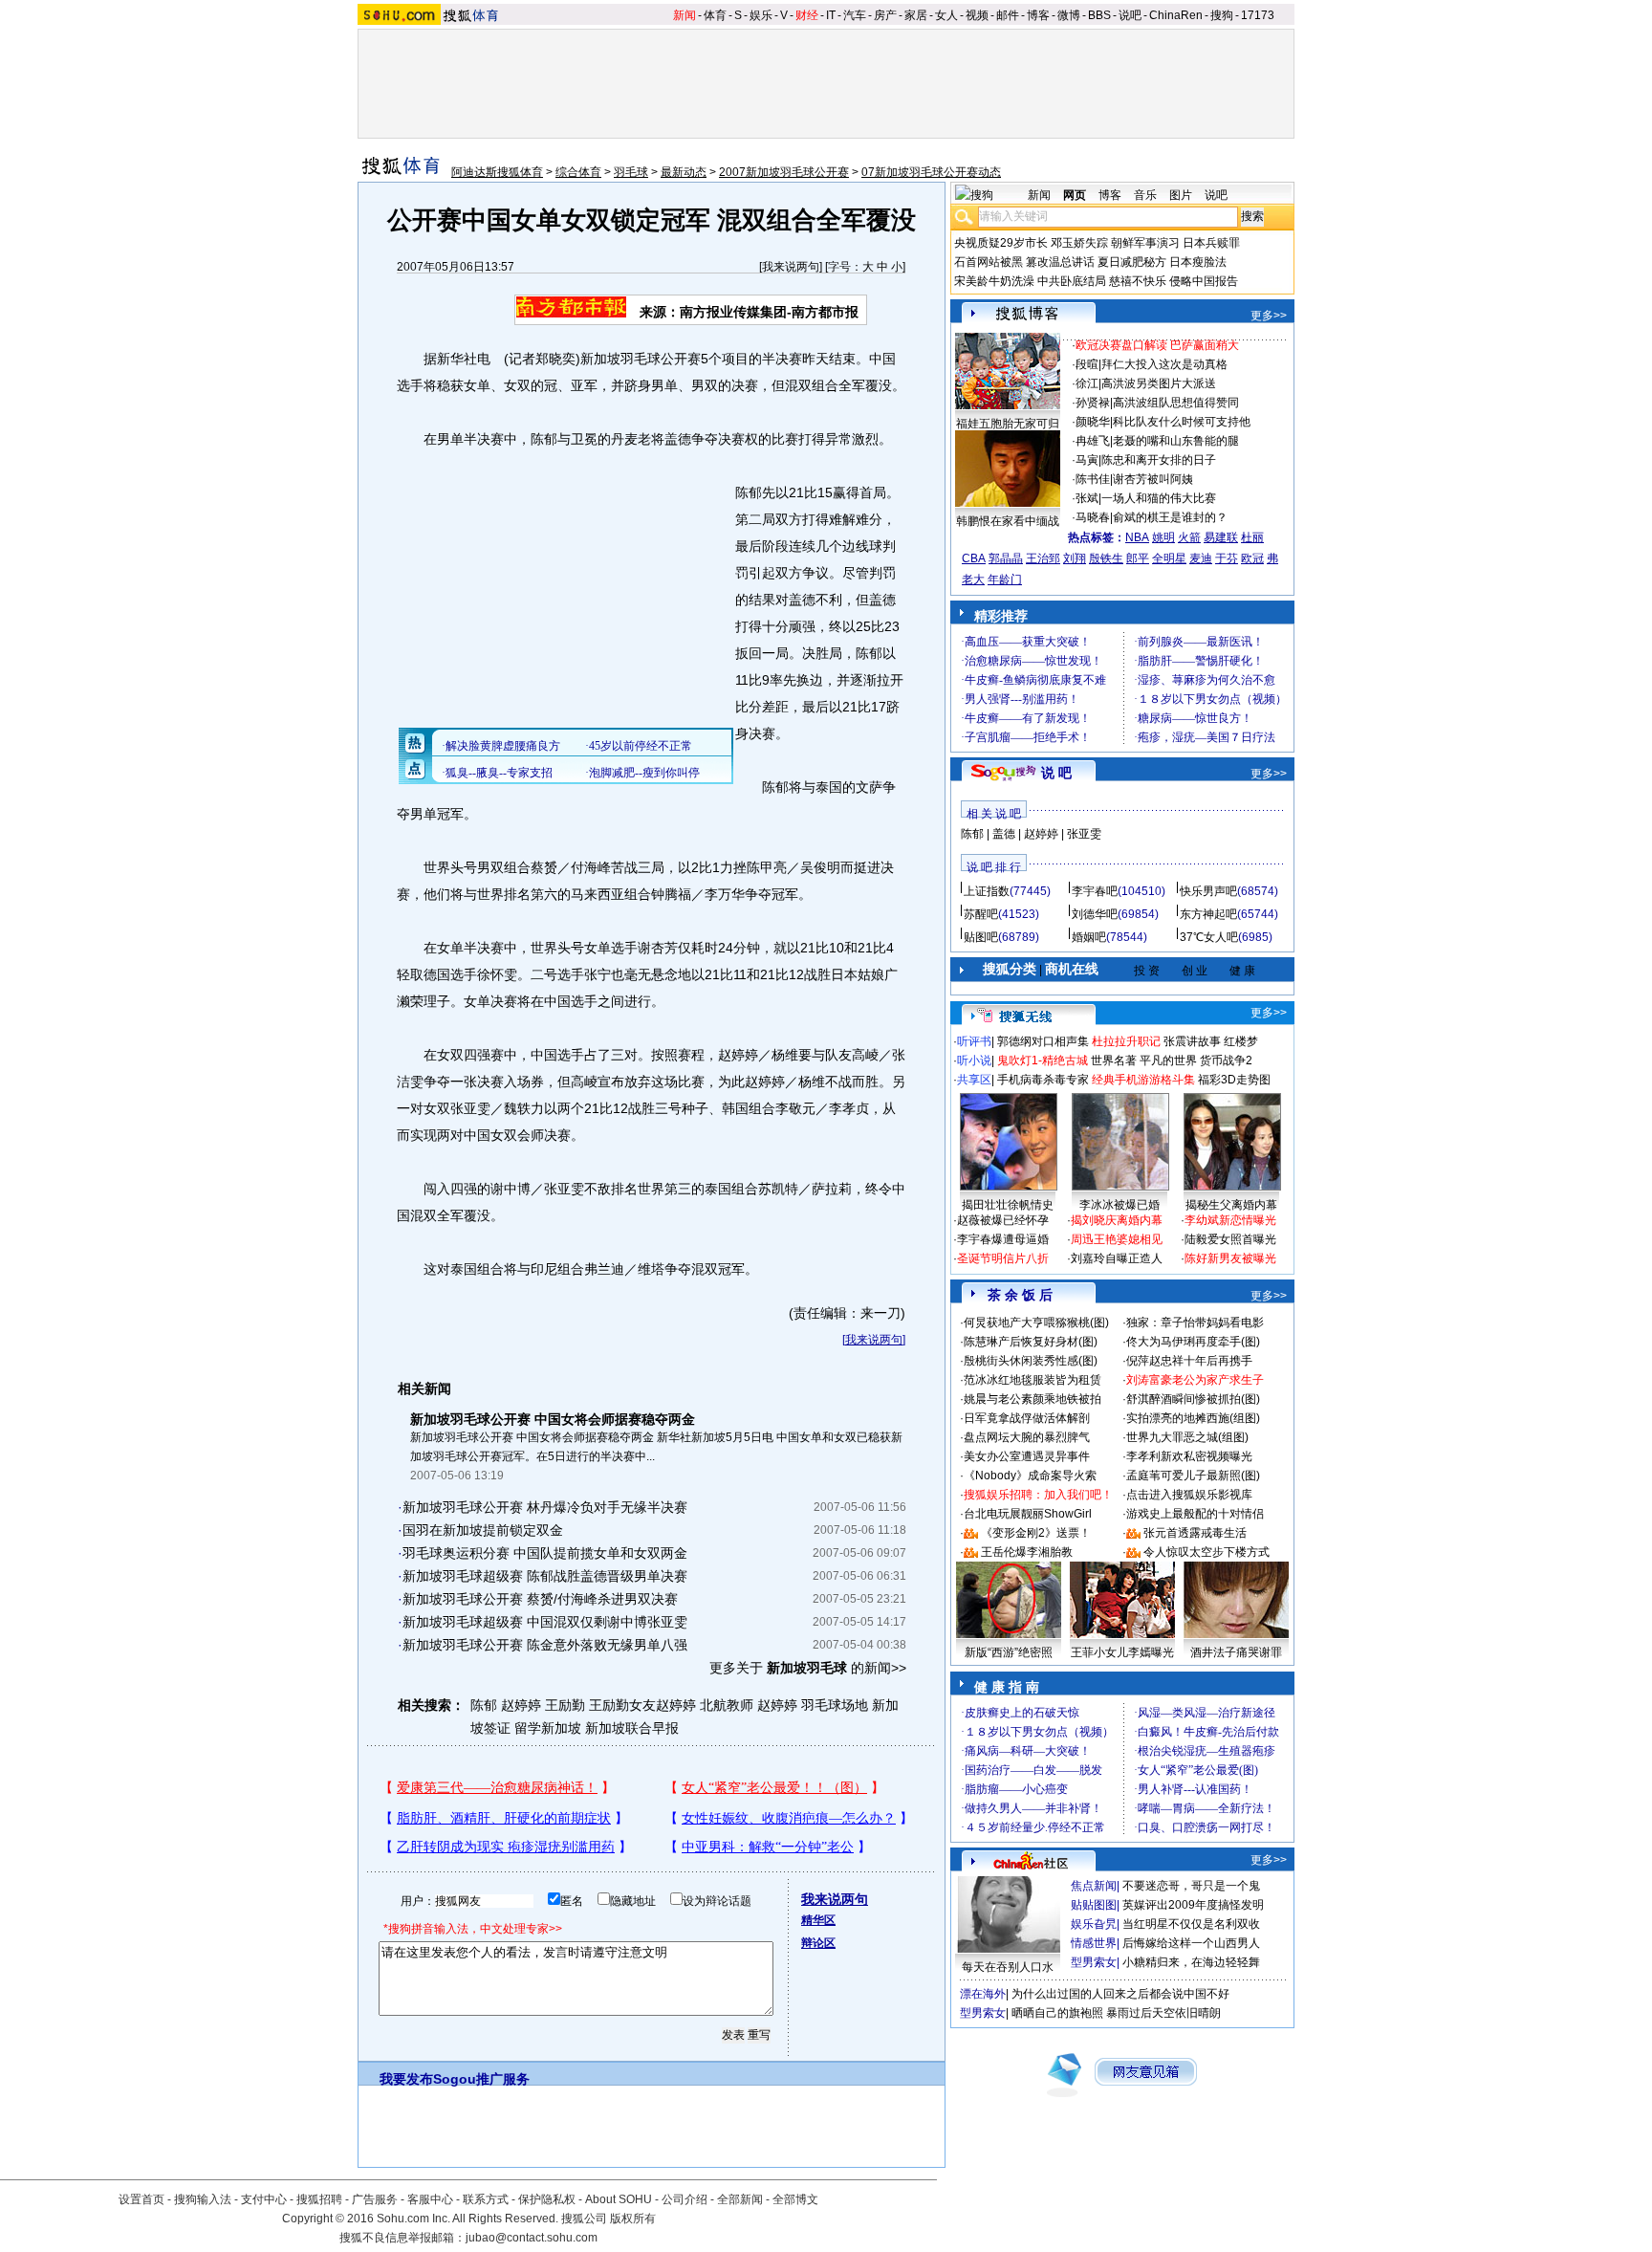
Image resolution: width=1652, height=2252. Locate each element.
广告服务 (375, 2199)
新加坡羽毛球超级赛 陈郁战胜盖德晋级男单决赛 (545, 1576)
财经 (807, 15)
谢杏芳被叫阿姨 (1153, 479)
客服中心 (430, 2199)
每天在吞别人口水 (1008, 1967)
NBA (1137, 537)
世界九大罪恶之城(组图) (1187, 1437)
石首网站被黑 (989, 262)
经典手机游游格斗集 (1143, 1080)
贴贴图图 (1094, 1905)
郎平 (1138, 558)
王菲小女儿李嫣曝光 (1122, 1652)
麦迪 (1201, 558)
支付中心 (264, 2199)
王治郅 (1043, 558)
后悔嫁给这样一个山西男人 (1191, 1943)
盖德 (1004, 834)
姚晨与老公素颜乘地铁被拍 (1032, 1399)
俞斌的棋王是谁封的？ (1170, 517)
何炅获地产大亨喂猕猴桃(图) (1036, 1323)
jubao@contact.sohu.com (532, 2238)
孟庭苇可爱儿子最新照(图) (1193, 1476)
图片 (1181, 195)
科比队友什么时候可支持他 (1182, 422)
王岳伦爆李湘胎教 (1027, 1552)
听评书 (974, 1041)
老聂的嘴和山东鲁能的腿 (1176, 441)
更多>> (1269, 316)
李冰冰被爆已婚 (1119, 1205)
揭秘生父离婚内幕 (1231, 1205)
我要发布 (406, 2079)
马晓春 (1093, 517)
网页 (1075, 195)
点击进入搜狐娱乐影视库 (1189, 1495)
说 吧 (1056, 773)
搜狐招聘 (319, 2199)
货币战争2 (1226, 1060)
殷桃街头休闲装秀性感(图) (1031, 1361)
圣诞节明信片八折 (1003, 1258)
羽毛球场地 (835, 1705)
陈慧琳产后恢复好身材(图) (1031, 1342)
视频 (977, 15)
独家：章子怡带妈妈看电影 (1195, 1323)
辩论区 (818, 1943)
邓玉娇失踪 (1079, 243)
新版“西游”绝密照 (1009, 1652)
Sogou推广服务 (481, 2079)
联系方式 (486, 2199)
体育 (715, 15)
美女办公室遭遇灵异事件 (1027, 1456)
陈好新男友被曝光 (1230, 1258)
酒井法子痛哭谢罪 (1236, 1652)
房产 (885, 15)
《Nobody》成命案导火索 (1030, 1476)
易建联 (1221, 537)
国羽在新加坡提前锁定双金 (483, 1530)
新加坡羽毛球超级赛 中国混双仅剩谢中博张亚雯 (545, 1622)
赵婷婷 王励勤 (543, 1705)
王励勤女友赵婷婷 (642, 1705)
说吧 (1130, 15)
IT (831, 15)
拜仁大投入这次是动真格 (1164, 364)
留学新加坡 (548, 1728)
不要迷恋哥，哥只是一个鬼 (1191, 1886)
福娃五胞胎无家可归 (1008, 424)
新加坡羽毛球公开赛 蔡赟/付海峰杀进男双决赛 (540, 1599)
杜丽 (1252, 537)
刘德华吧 (1095, 914)
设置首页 (141, 2199)
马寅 (1087, 460)
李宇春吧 (1095, 891)
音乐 (1145, 195)
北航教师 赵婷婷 (749, 1705)
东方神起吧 (1208, 914)
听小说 (974, 1060)
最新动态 (684, 172)
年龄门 (1005, 579)
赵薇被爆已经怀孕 (1003, 1220)
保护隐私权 (547, 2199)
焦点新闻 (1094, 1886)
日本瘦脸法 (1198, 262)
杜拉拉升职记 (1126, 1041)
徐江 (1087, 383)
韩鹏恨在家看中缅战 (1008, 521)
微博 (1069, 15)
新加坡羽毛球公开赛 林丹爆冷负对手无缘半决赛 (545, 1507)
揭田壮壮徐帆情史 (1008, 1205)
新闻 (685, 15)
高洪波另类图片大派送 (1159, 383)
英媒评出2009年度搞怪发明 (1193, 1905)
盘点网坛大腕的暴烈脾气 (1027, 1437)
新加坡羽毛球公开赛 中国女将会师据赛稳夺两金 (553, 1419)
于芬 (1227, 558)
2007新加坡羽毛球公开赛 (784, 172)
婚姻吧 (1089, 937)
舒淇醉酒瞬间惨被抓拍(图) (1193, 1399)
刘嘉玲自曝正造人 (1117, 1258)
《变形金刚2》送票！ (1036, 1533)
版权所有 (633, 2219)
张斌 (1087, 498)
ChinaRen (1176, 15)
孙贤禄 (1093, 403)
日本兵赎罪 (1211, 243)
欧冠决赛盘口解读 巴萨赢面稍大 (1157, 345)
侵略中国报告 (1204, 281)
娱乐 (761, 15)
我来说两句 (791, 267)
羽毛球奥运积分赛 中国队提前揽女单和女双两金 (545, 1553)
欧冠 (1252, 558)
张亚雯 (1084, 834)
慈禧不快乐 (1138, 281)
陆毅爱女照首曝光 (1230, 1239)
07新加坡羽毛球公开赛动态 (931, 172)
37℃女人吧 (1209, 937)
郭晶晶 (1006, 558)
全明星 (1169, 558)
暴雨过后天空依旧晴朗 (1163, 2013)
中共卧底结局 (1072, 281)
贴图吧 (981, 937)
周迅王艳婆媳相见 (1117, 1239)
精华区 (818, 1920)
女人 (946, 15)
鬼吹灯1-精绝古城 (1043, 1060)
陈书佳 (1093, 479)
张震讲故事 (1192, 1041)
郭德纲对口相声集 (1043, 1041)
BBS (1099, 15)
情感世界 (1094, 1943)
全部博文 (795, 2199)
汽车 (855, 15)
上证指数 (987, 891)
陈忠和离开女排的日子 (1159, 460)
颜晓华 (1093, 422)
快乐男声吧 (1208, 891)
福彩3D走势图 (1234, 1080)
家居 (916, 15)
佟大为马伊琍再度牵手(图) (1193, 1342)
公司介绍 (685, 2199)
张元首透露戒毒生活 (1195, 1533)
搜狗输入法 (203, 2199)
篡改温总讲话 (1060, 262)
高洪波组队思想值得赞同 (1176, 403)
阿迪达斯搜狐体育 (497, 172)
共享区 (974, 1080)
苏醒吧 (981, 914)
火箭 (1189, 537)
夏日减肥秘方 (1132, 262)
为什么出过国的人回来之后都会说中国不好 (1120, 1994)
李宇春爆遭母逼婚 (1003, 1239)
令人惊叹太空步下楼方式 (1206, 1552)
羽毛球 (631, 172)
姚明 (1163, 537)
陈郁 (484, 1705)
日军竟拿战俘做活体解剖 (1027, 1418)
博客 (1038, 15)
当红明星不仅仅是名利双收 (1191, 1924)
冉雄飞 (1093, 441)
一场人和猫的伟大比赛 (1159, 498)
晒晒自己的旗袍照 (1057, 2013)
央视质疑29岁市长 (1001, 243)
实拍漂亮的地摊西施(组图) (1193, 1418)
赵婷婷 (1041, 834)
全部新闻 (740, 2199)
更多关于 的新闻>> (808, 1668)
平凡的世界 (1168, 1060)
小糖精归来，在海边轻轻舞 (1191, 1962)
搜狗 (1222, 15)
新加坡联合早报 (632, 1728)
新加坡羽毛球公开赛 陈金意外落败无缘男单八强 (545, 1645)
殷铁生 (1106, 558)
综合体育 (578, 172)
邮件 (1008, 15)
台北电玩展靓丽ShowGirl (1028, 1514)
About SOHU (619, 2199)
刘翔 (1075, 558)
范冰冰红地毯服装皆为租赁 (1032, 1380)
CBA (974, 558)
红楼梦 (1241, 1041)
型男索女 (1094, 1962)
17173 (1258, 15)
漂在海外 (983, 1994)
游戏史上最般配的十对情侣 (1195, 1514)
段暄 (1087, 364)
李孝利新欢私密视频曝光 (1189, 1456)
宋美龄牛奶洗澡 (994, 281)
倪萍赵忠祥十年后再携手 (1189, 1361)
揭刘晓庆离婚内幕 (1117, 1220)
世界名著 (1114, 1060)
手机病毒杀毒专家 (1043, 1080)
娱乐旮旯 (1094, 1924)
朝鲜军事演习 (1145, 243)
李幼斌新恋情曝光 (1230, 1220)
